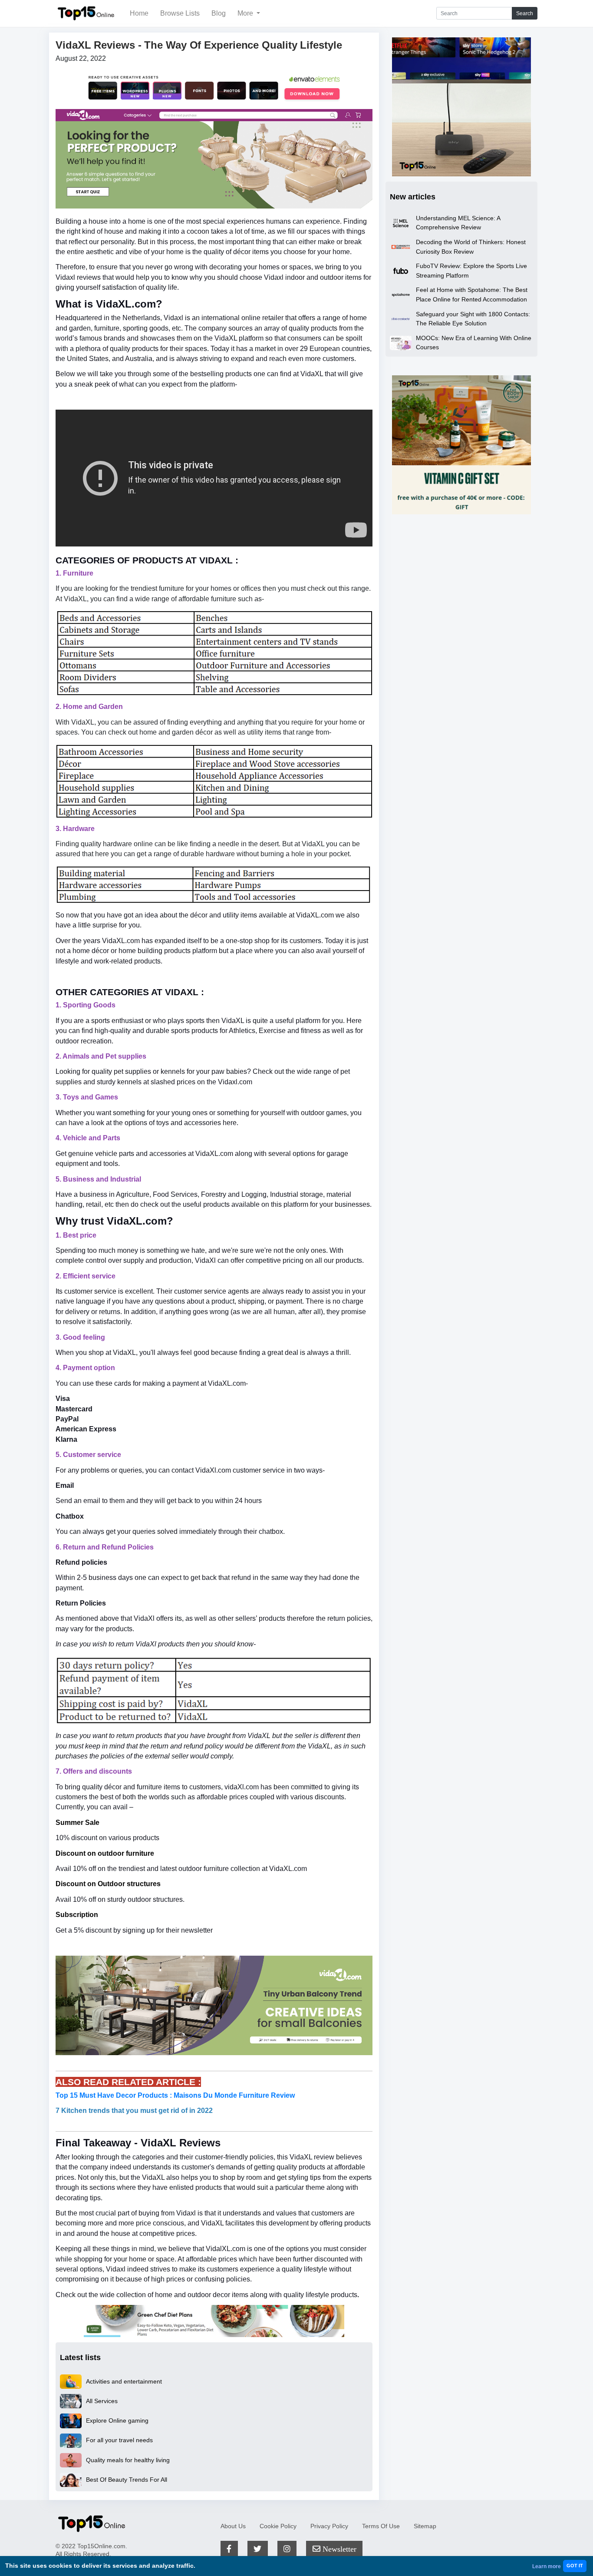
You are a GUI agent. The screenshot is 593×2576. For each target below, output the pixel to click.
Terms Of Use (381, 2526)
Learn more (547, 2566)
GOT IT (575, 2566)
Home (139, 13)
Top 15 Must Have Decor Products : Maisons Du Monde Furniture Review (175, 2095)
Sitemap (425, 2526)
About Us (233, 2526)
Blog (219, 13)
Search (525, 13)
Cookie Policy (278, 2526)
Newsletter (338, 2549)
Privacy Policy (329, 2526)
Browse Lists (180, 13)
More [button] (246, 13)
